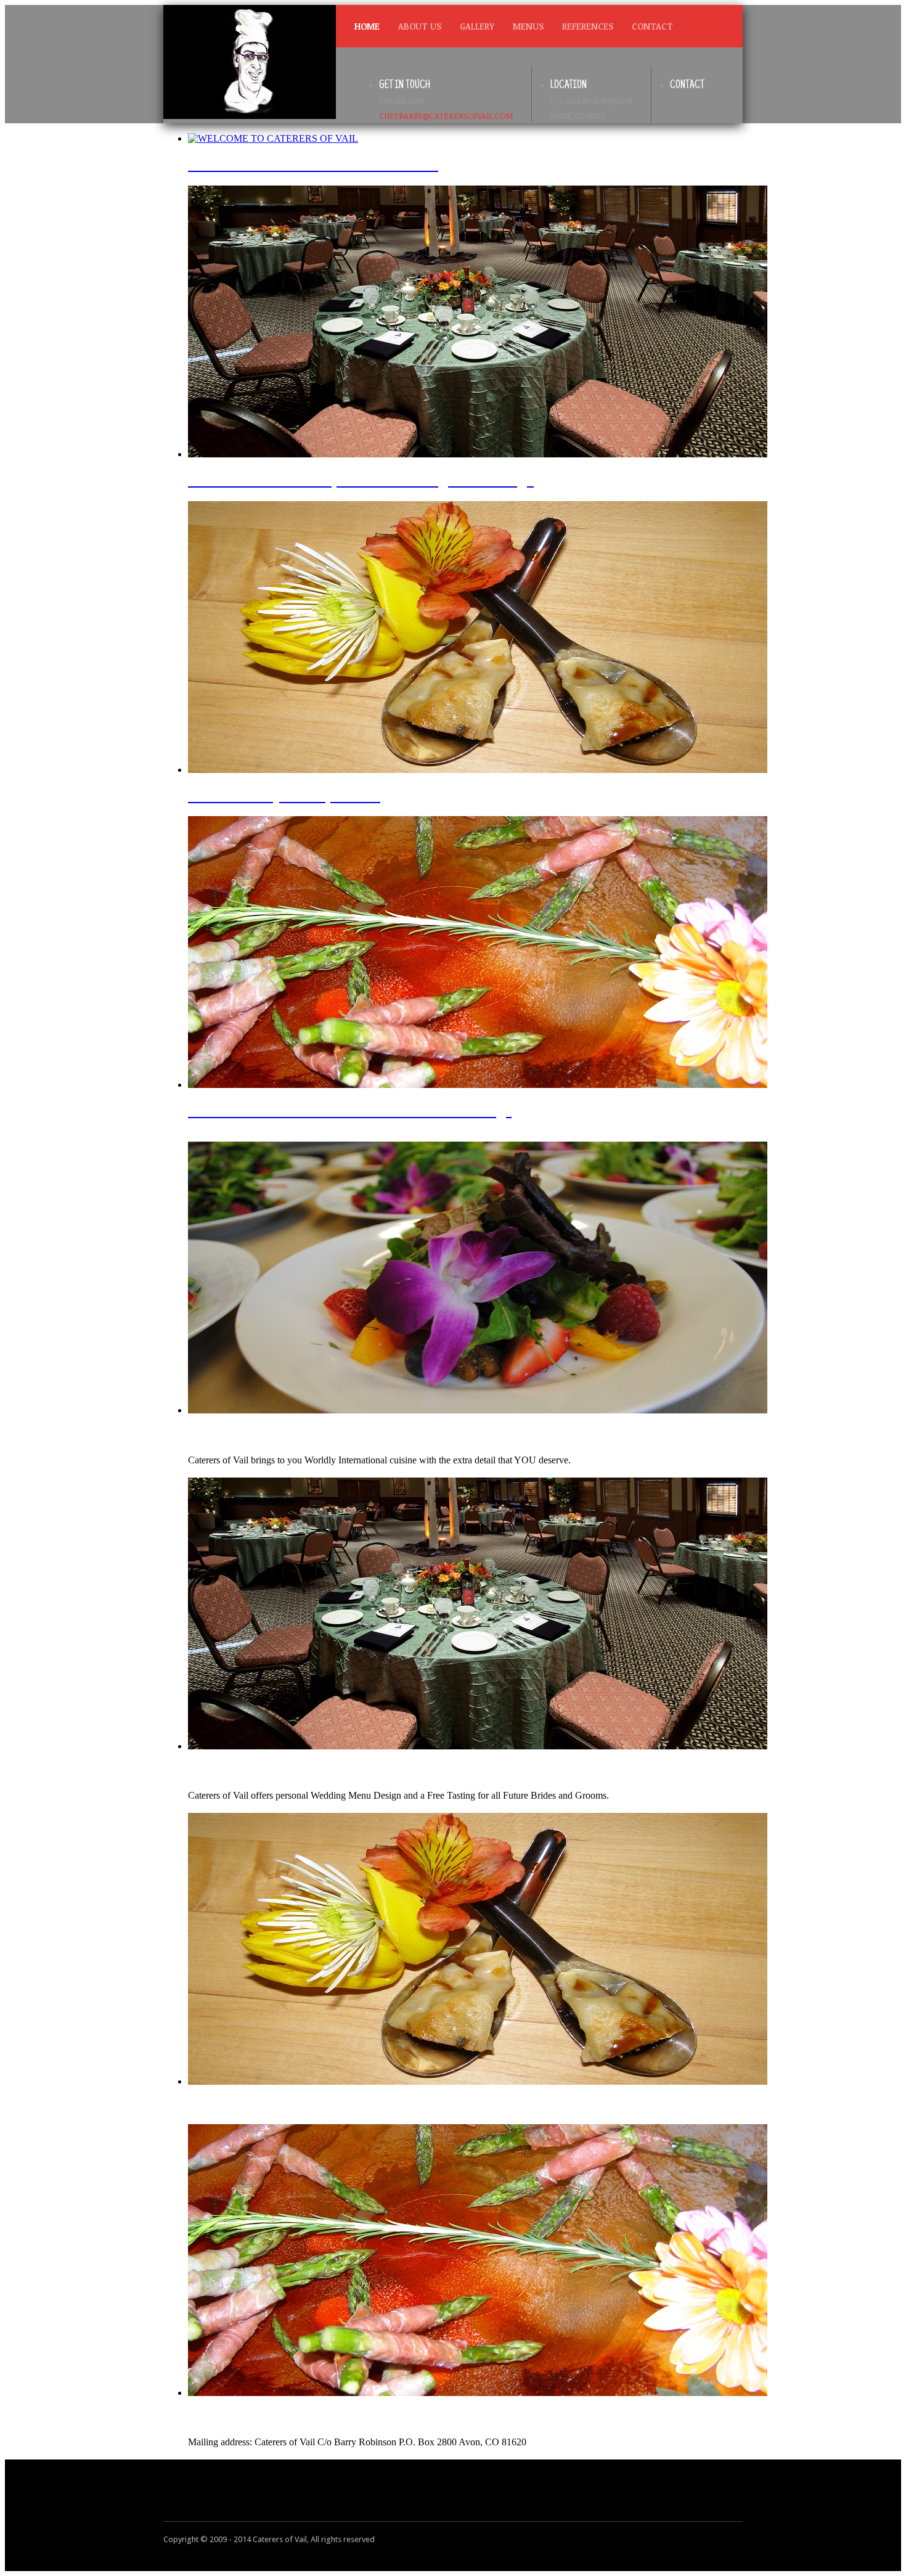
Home (367, 26)
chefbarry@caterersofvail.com (446, 116)
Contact (652, 26)
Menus (528, 26)
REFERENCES (588, 26)
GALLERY (477, 26)
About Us (420, 26)
